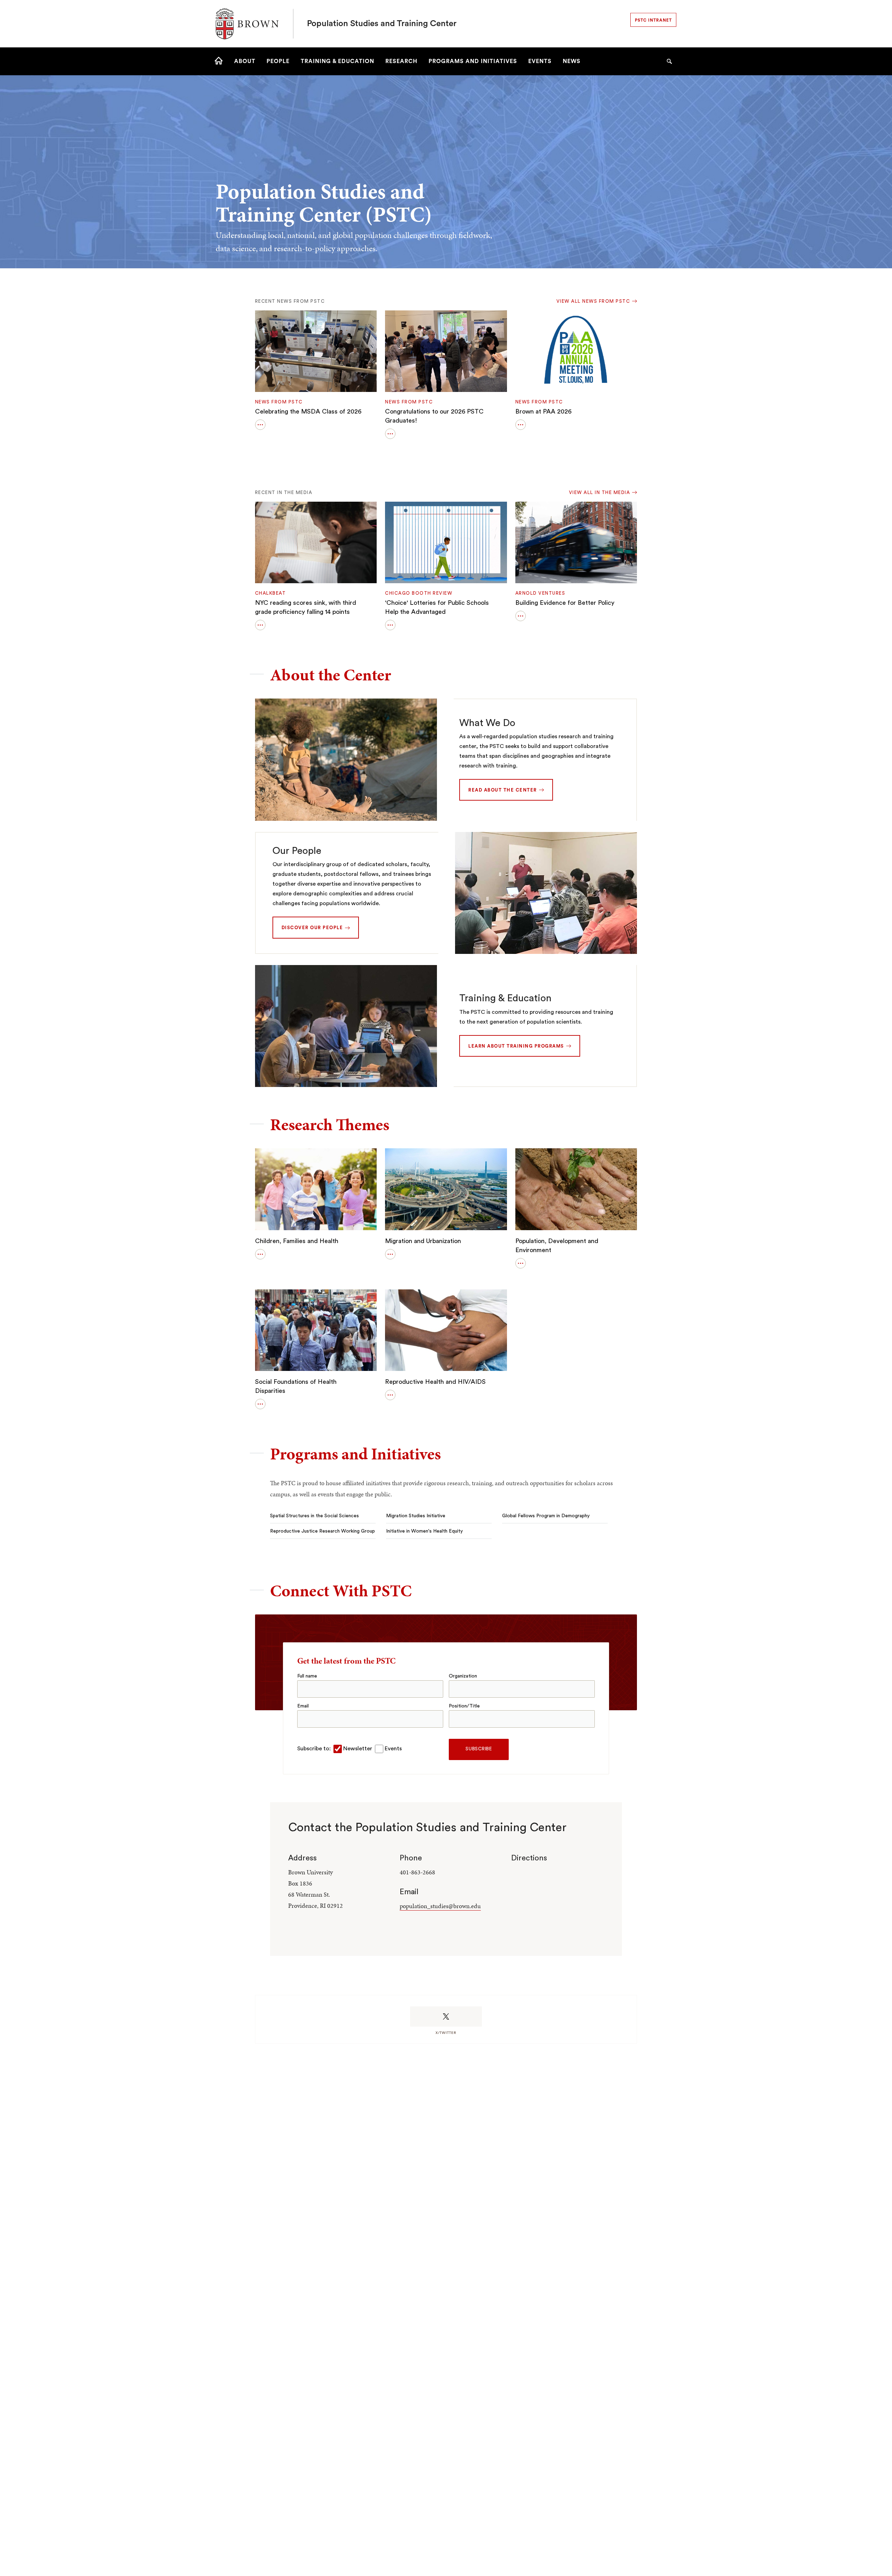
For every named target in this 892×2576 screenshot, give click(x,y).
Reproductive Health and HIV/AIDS (435, 1382)
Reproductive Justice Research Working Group (322, 1531)
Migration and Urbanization (423, 1241)
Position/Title (464, 1706)
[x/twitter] (446, 2016)
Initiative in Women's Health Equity (424, 1531)
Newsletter (358, 1749)
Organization (463, 1676)
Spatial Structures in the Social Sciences (314, 1516)
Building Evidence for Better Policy (565, 603)
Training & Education (505, 998)
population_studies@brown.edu (440, 1906)
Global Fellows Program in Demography (546, 1516)
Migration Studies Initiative (416, 1516)
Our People (297, 851)
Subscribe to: (314, 1749)
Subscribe (479, 1749)
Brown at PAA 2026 (543, 411)
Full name (307, 1676)
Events (393, 1749)
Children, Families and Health (297, 1241)
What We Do (487, 723)
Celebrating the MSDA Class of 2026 (308, 411)
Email (303, 1706)
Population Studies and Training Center (382, 24)
